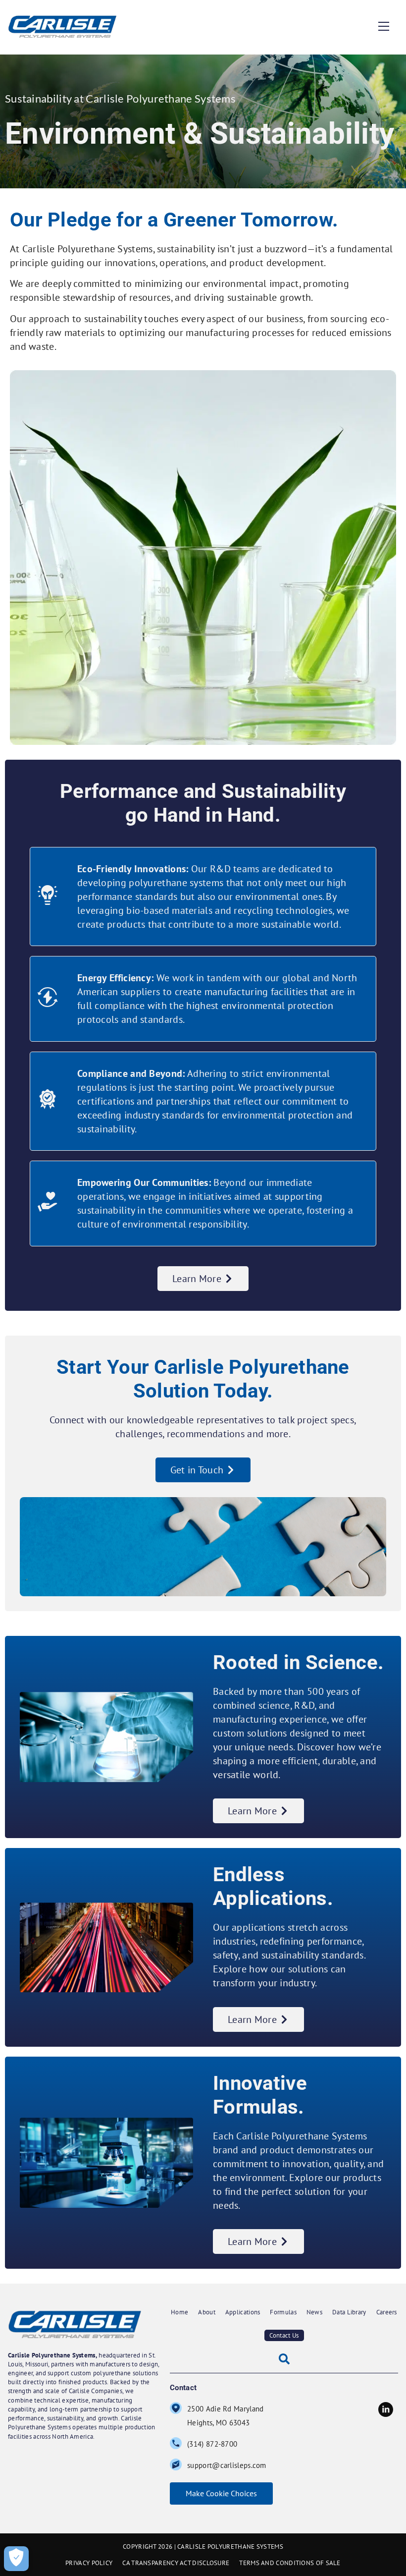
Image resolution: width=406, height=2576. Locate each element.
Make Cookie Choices (221, 2493)
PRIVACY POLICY (89, 2563)
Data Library (349, 2312)
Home (179, 2312)
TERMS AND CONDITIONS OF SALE (290, 2563)
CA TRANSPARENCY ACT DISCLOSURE (176, 2563)
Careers (387, 2312)
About (207, 2312)
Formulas (283, 2312)
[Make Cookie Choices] (16, 2559)
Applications (243, 2312)
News (314, 2312)
